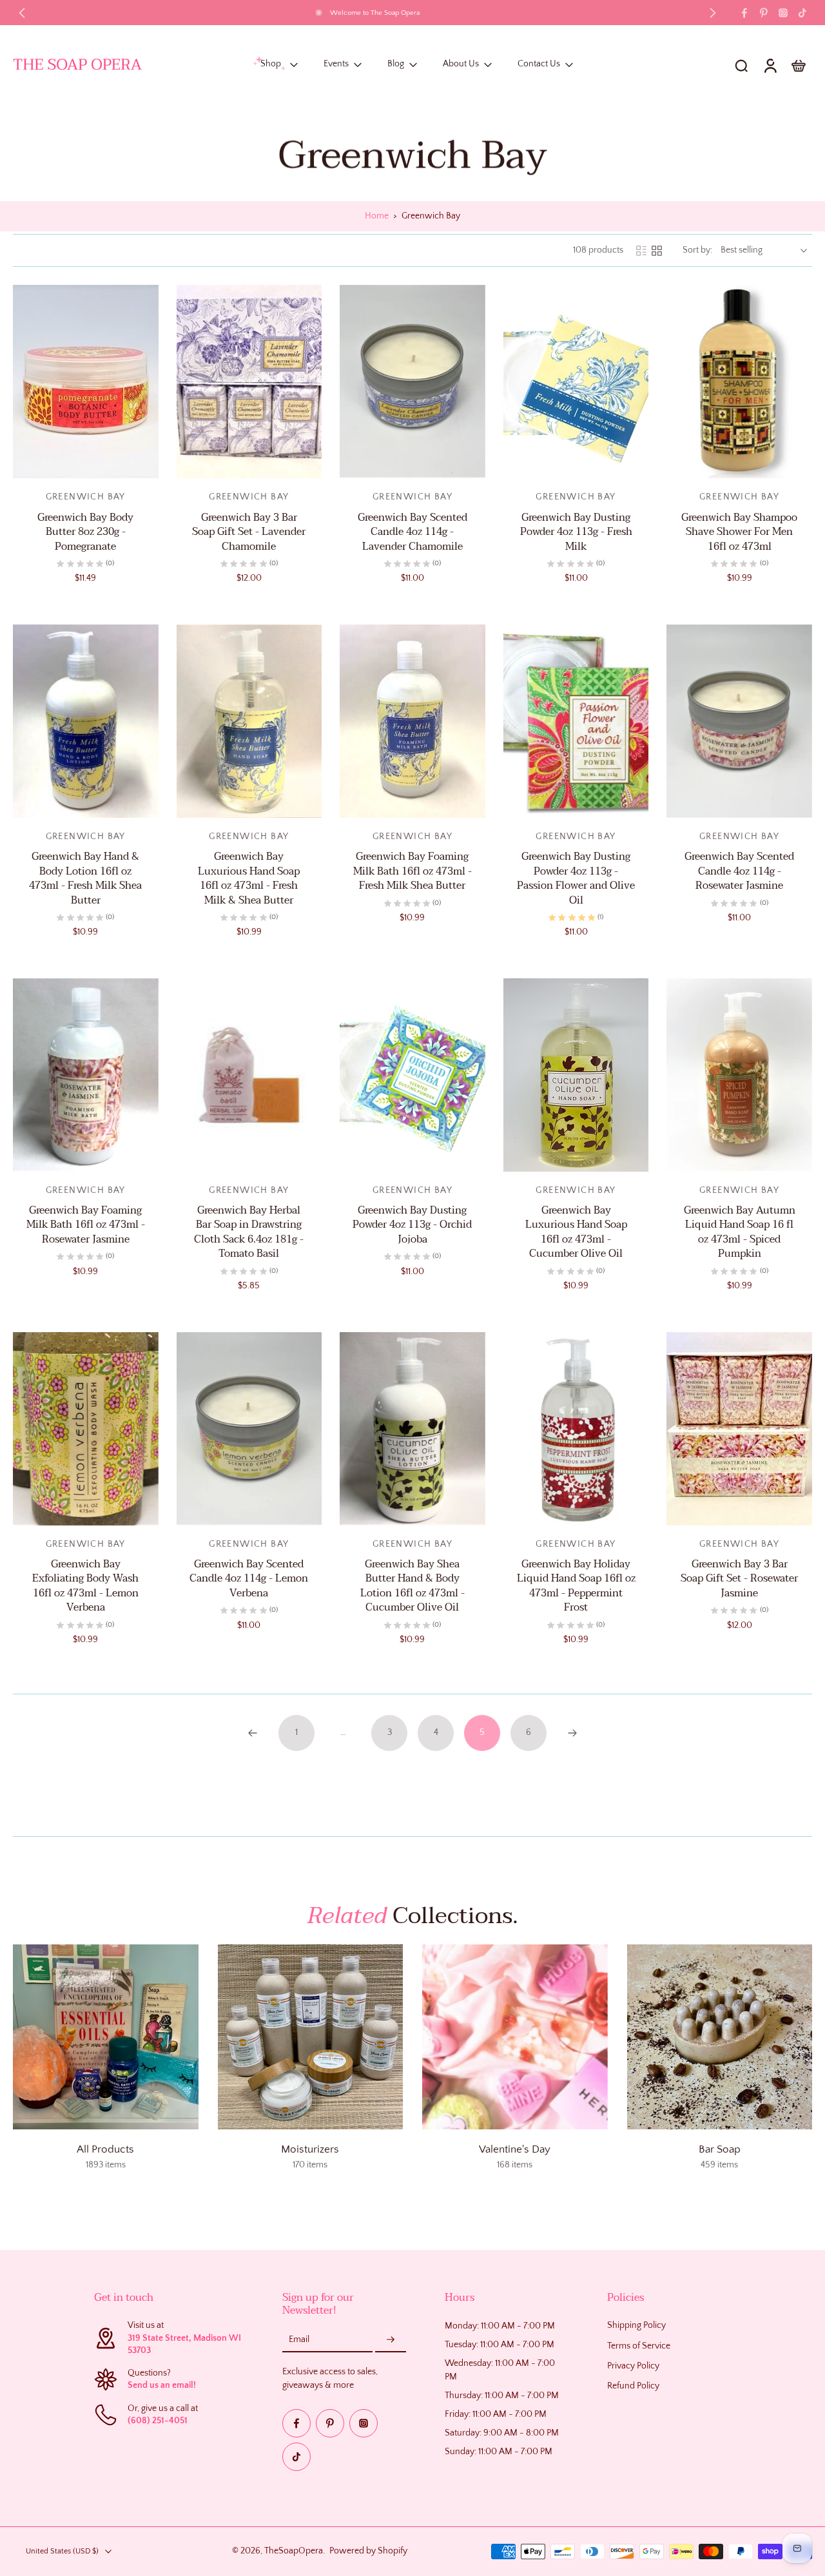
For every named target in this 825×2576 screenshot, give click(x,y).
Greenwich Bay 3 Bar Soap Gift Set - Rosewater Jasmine (739, 1579)
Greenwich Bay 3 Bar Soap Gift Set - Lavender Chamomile (249, 532)
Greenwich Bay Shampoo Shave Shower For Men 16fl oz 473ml (739, 532)
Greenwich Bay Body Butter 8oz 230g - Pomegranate (85, 532)
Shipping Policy (636, 2325)
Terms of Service (639, 2345)
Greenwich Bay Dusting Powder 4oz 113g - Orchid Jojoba (412, 1225)
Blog (396, 64)
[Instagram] (783, 13)
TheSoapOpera (294, 2551)
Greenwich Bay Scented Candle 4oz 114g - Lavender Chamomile (412, 532)
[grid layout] (657, 251)
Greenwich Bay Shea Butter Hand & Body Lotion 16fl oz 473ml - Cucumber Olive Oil (412, 1586)
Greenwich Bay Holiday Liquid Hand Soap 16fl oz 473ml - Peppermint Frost (576, 1586)
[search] (741, 65)
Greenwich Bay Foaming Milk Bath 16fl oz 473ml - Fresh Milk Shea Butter (412, 871)
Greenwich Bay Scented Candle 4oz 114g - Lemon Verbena (249, 1579)
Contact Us (539, 64)
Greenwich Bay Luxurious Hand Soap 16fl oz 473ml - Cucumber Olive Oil (576, 1232)
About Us (461, 64)
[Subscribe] (391, 2339)
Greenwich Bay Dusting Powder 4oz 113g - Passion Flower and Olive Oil (576, 878)
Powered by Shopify (368, 2551)
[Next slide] (713, 13)
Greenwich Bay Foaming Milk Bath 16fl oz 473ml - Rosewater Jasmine (86, 1225)
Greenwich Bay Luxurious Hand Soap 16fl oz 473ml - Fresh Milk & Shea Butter (249, 878)
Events (336, 64)
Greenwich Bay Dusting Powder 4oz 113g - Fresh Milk (576, 532)
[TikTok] (802, 13)
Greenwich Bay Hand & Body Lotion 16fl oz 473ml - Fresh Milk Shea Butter (85, 878)
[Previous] (253, 1733)
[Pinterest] (764, 13)
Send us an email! (162, 2385)
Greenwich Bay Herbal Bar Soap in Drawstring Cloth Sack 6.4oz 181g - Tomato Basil (249, 1232)
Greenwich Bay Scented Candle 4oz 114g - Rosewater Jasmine (739, 871)
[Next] (572, 1733)
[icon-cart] (798, 65)
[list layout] (641, 251)
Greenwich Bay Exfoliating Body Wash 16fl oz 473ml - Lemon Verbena (85, 1586)
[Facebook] (744, 13)
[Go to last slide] (22, 13)
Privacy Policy (633, 2366)
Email (299, 2339)
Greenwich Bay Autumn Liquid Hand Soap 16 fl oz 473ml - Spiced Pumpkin (740, 1232)
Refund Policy (633, 2386)
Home (377, 216)
